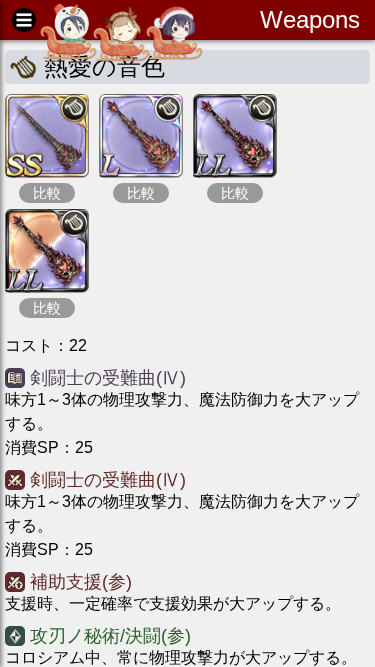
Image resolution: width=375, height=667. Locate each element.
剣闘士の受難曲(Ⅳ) (108, 378)
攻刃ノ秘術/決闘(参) (110, 636)
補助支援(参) (81, 582)
